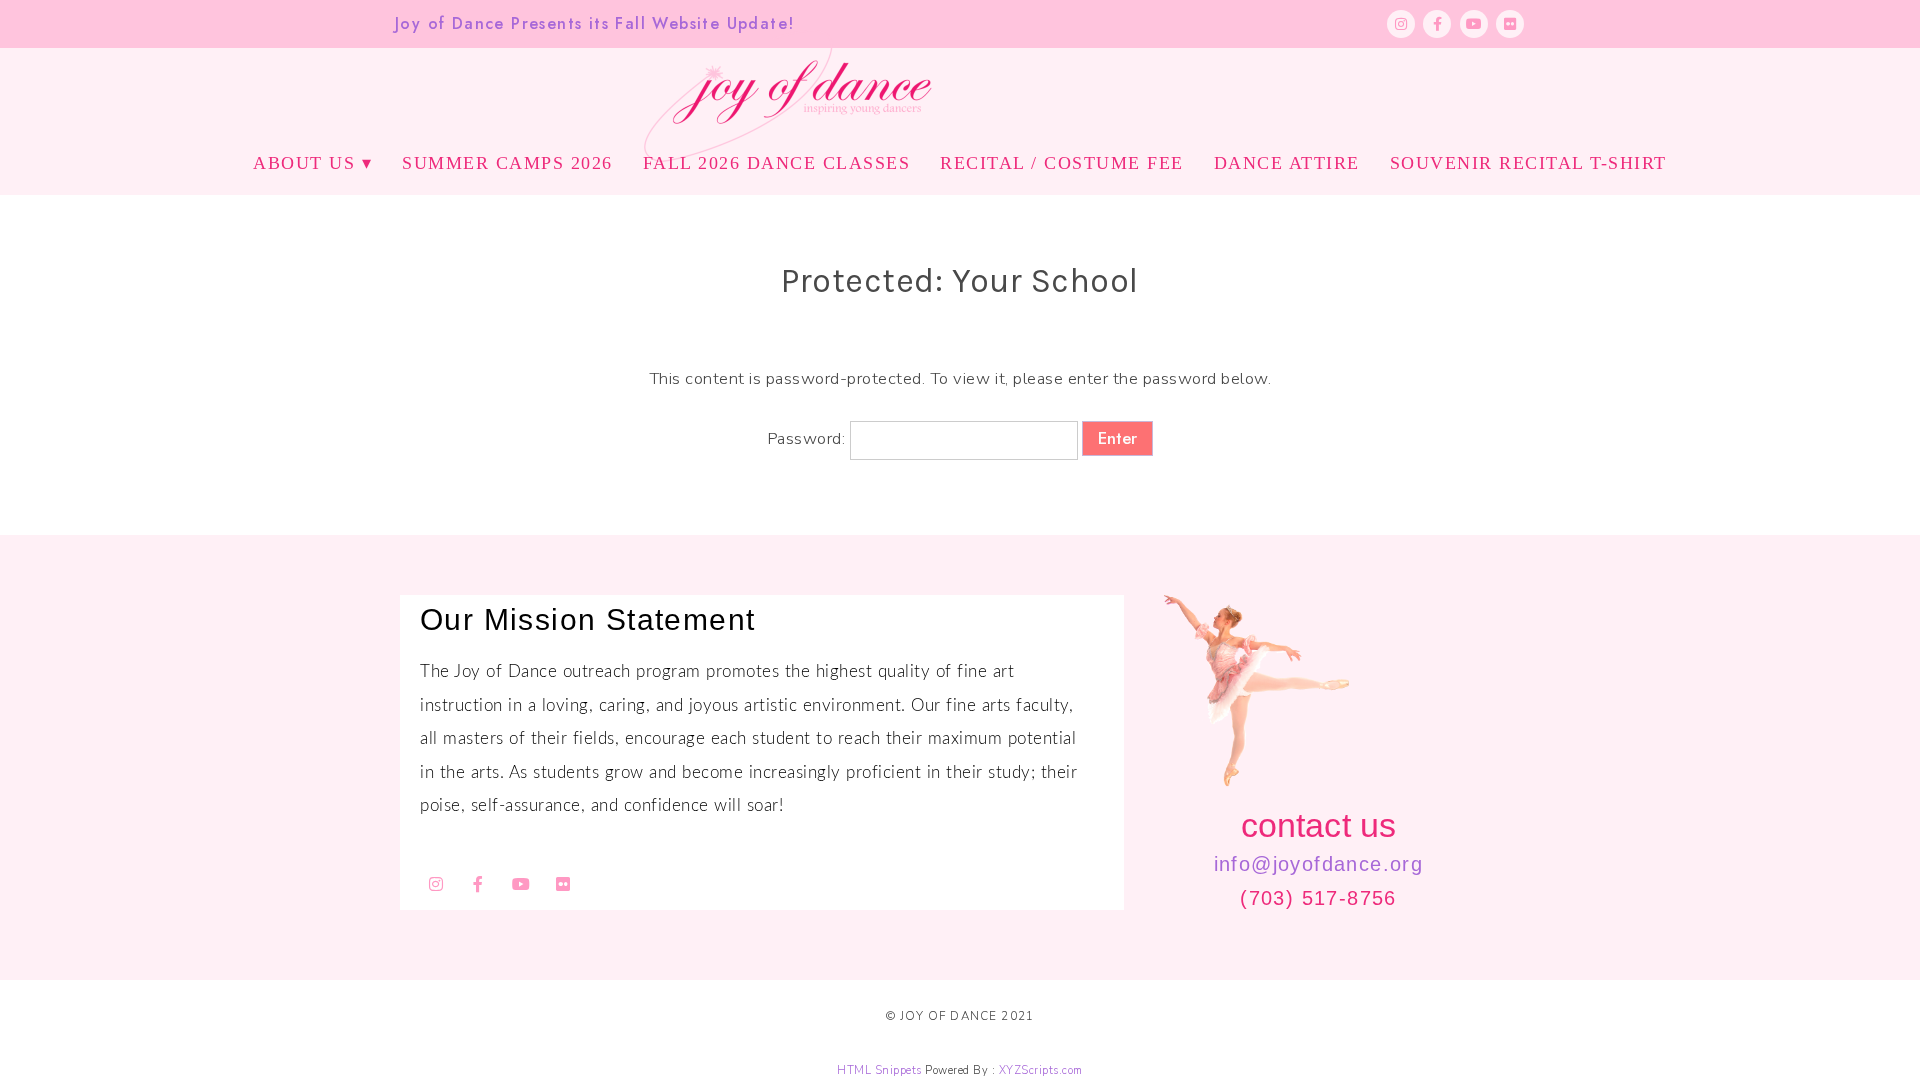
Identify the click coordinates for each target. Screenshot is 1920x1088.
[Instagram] (1401, 24)
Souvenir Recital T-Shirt (1528, 163)
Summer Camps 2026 (507, 163)
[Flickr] (1510, 24)
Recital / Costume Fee (1062, 163)
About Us (304, 163)
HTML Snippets (879, 1070)
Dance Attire (1287, 163)
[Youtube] (1474, 24)
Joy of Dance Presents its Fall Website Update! (594, 23)
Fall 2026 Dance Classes (777, 163)
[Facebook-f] (1437, 24)
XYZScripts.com (1041, 1070)
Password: (808, 438)
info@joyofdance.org (1319, 864)
